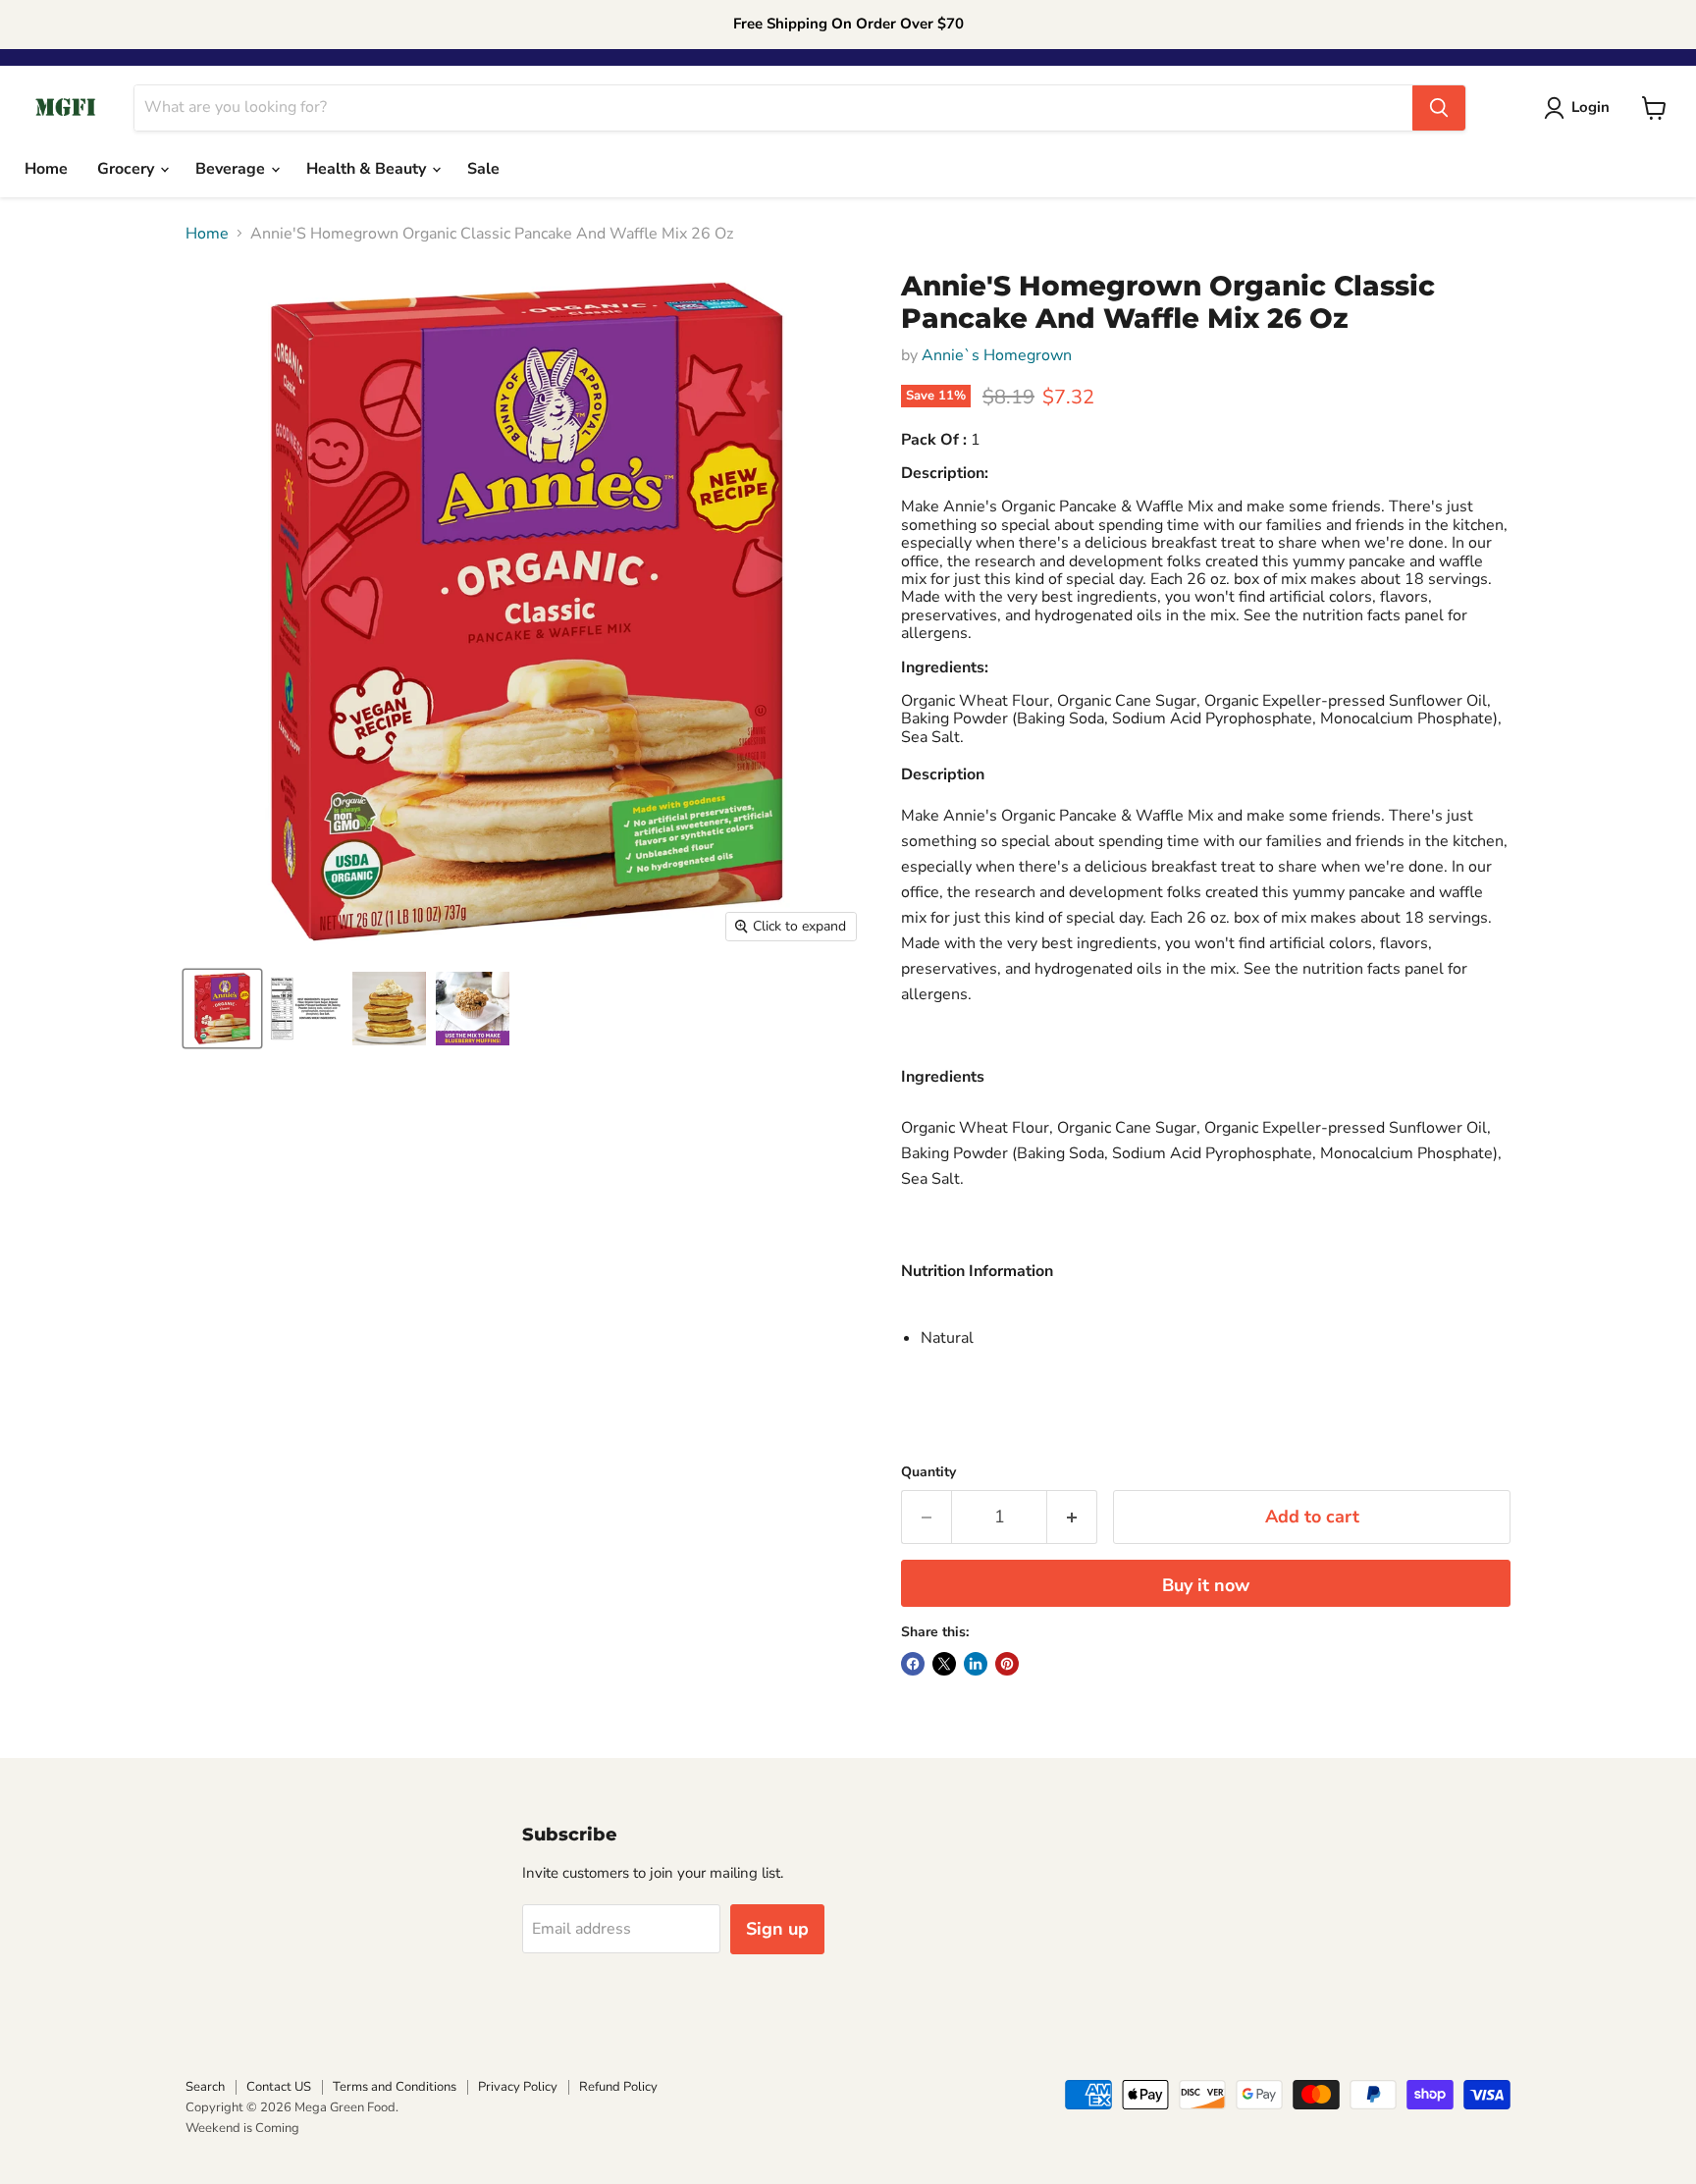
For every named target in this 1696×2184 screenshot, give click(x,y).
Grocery (128, 169)
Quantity (928, 1472)
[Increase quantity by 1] (1072, 1517)
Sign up (777, 1929)
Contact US (279, 2087)
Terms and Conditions (395, 2087)
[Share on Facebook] (913, 1664)
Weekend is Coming (242, 2128)
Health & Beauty (368, 169)
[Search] (1439, 108)
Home (46, 169)
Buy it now (1206, 1585)
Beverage (232, 169)
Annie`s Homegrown (997, 355)
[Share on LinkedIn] (976, 1664)
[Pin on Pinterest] (1007, 1664)
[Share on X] (944, 1664)
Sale (483, 169)
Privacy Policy (518, 2087)
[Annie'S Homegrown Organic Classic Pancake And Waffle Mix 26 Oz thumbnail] (222, 1009)
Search (205, 2087)
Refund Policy (618, 2087)
